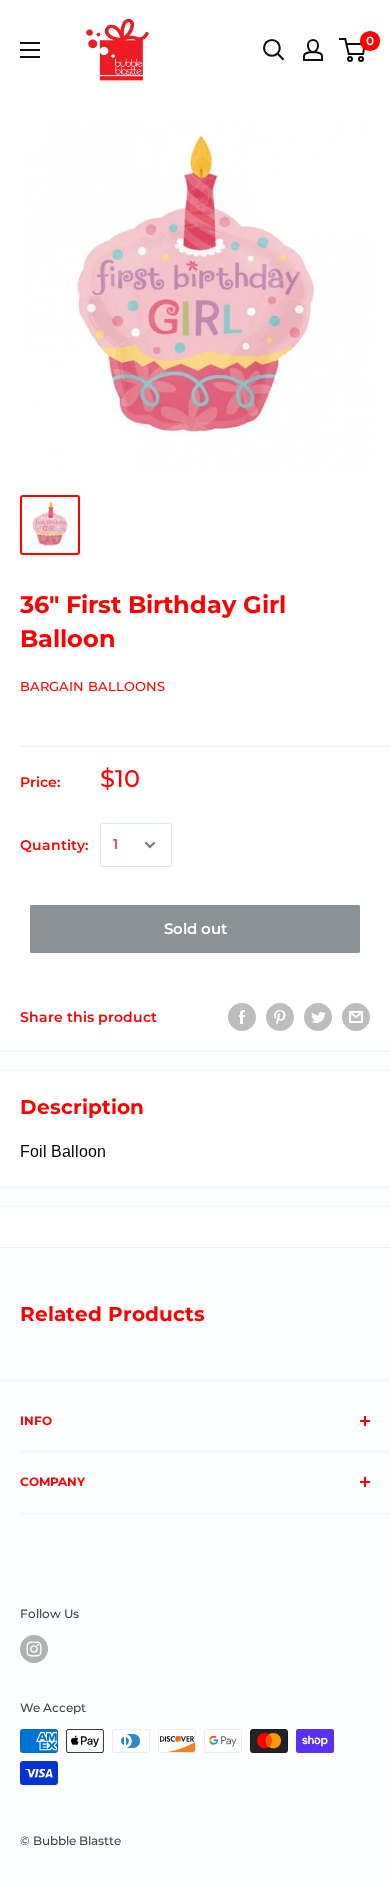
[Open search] (274, 50)
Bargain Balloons (92, 686)
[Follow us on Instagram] (34, 1649)
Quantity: (54, 845)
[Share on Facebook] (242, 1017)
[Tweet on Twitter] (318, 1017)
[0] (353, 50)
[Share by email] (356, 1017)
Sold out (195, 928)
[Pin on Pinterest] (280, 1017)
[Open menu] (30, 50)
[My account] (313, 50)
